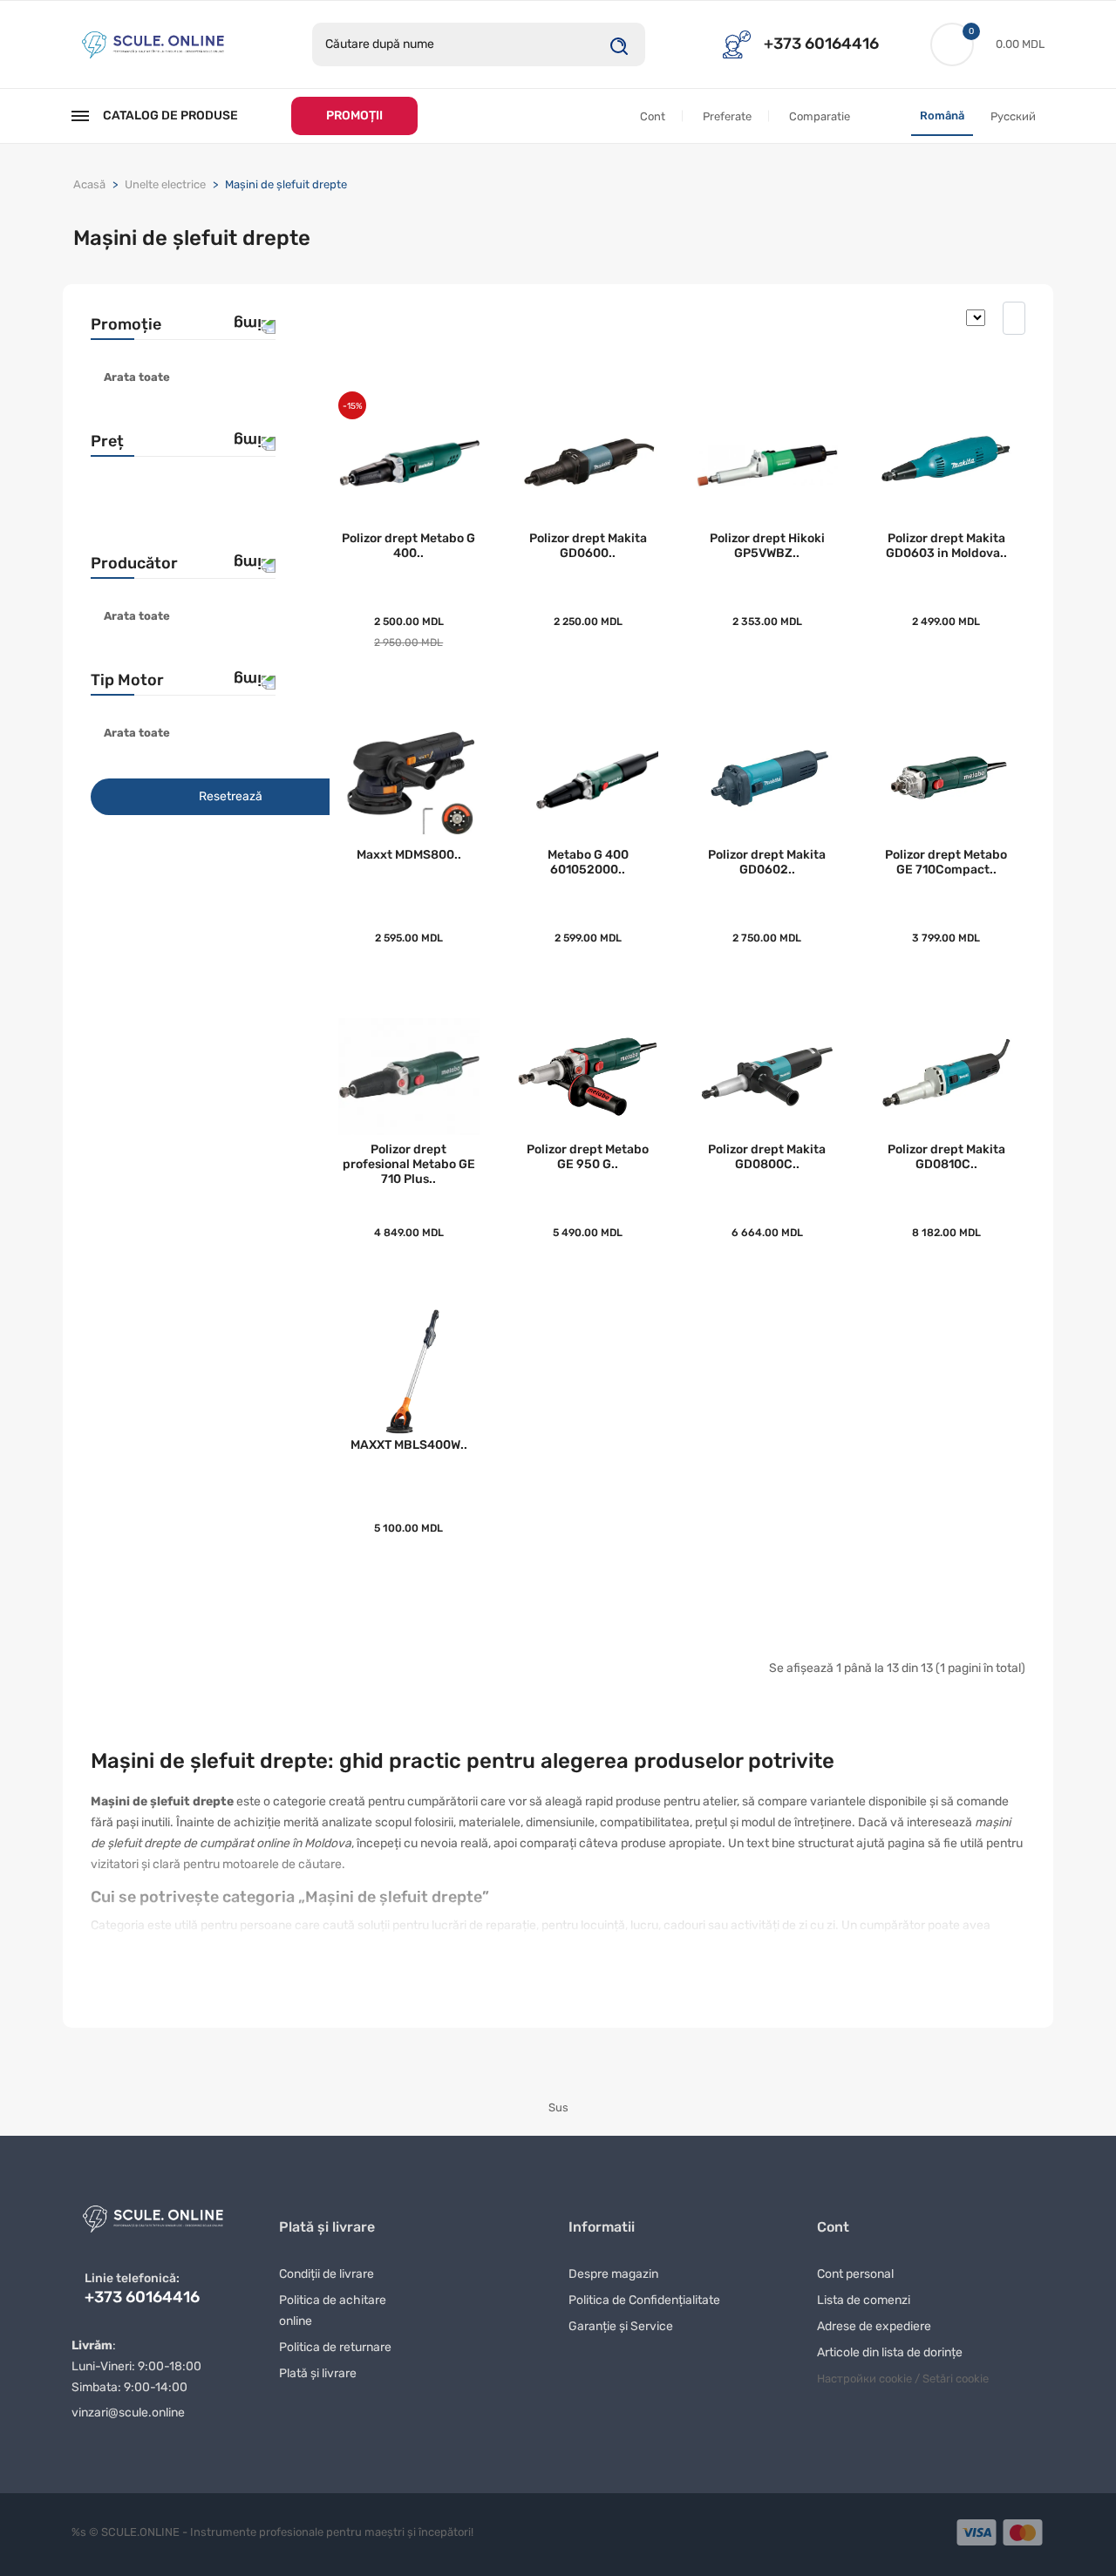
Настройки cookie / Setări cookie (903, 2379)
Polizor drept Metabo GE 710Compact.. (946, 862)
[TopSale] (153, 43)
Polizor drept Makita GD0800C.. (767, 1157)
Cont (653, 116)
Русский (1013, 116)
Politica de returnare (335, 2347)
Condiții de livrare (327, 2274)
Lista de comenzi (864, 2300)
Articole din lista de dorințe (890, 2352)
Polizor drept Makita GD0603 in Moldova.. (946, 546)
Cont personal (855, 2274)
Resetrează (231, 796)
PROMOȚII (354, 116)
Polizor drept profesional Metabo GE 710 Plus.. (409, 1164)
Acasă (89, 184)
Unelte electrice (165, 184)
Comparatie (820, 116)
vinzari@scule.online (128, 2413)
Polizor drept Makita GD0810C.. (946, 1157)
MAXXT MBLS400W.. (409, 1445)
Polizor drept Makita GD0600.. (588, 546)
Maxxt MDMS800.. (409, 855)
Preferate (727, 116)
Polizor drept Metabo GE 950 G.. (588, 1157)
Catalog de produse (170, 116)
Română (942, 116)
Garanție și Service (621, 2326)
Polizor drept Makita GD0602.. (767, 862)
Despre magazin (613, 2274)
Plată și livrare (318, 2373)
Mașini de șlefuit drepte (286, 184)
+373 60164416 (821, 44)
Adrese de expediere (874, 2326)
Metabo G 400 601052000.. (588, 862)
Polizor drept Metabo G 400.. (408, 546)
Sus (558, 2107)
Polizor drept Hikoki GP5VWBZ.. (767, 546)
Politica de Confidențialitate (644, 2300)
